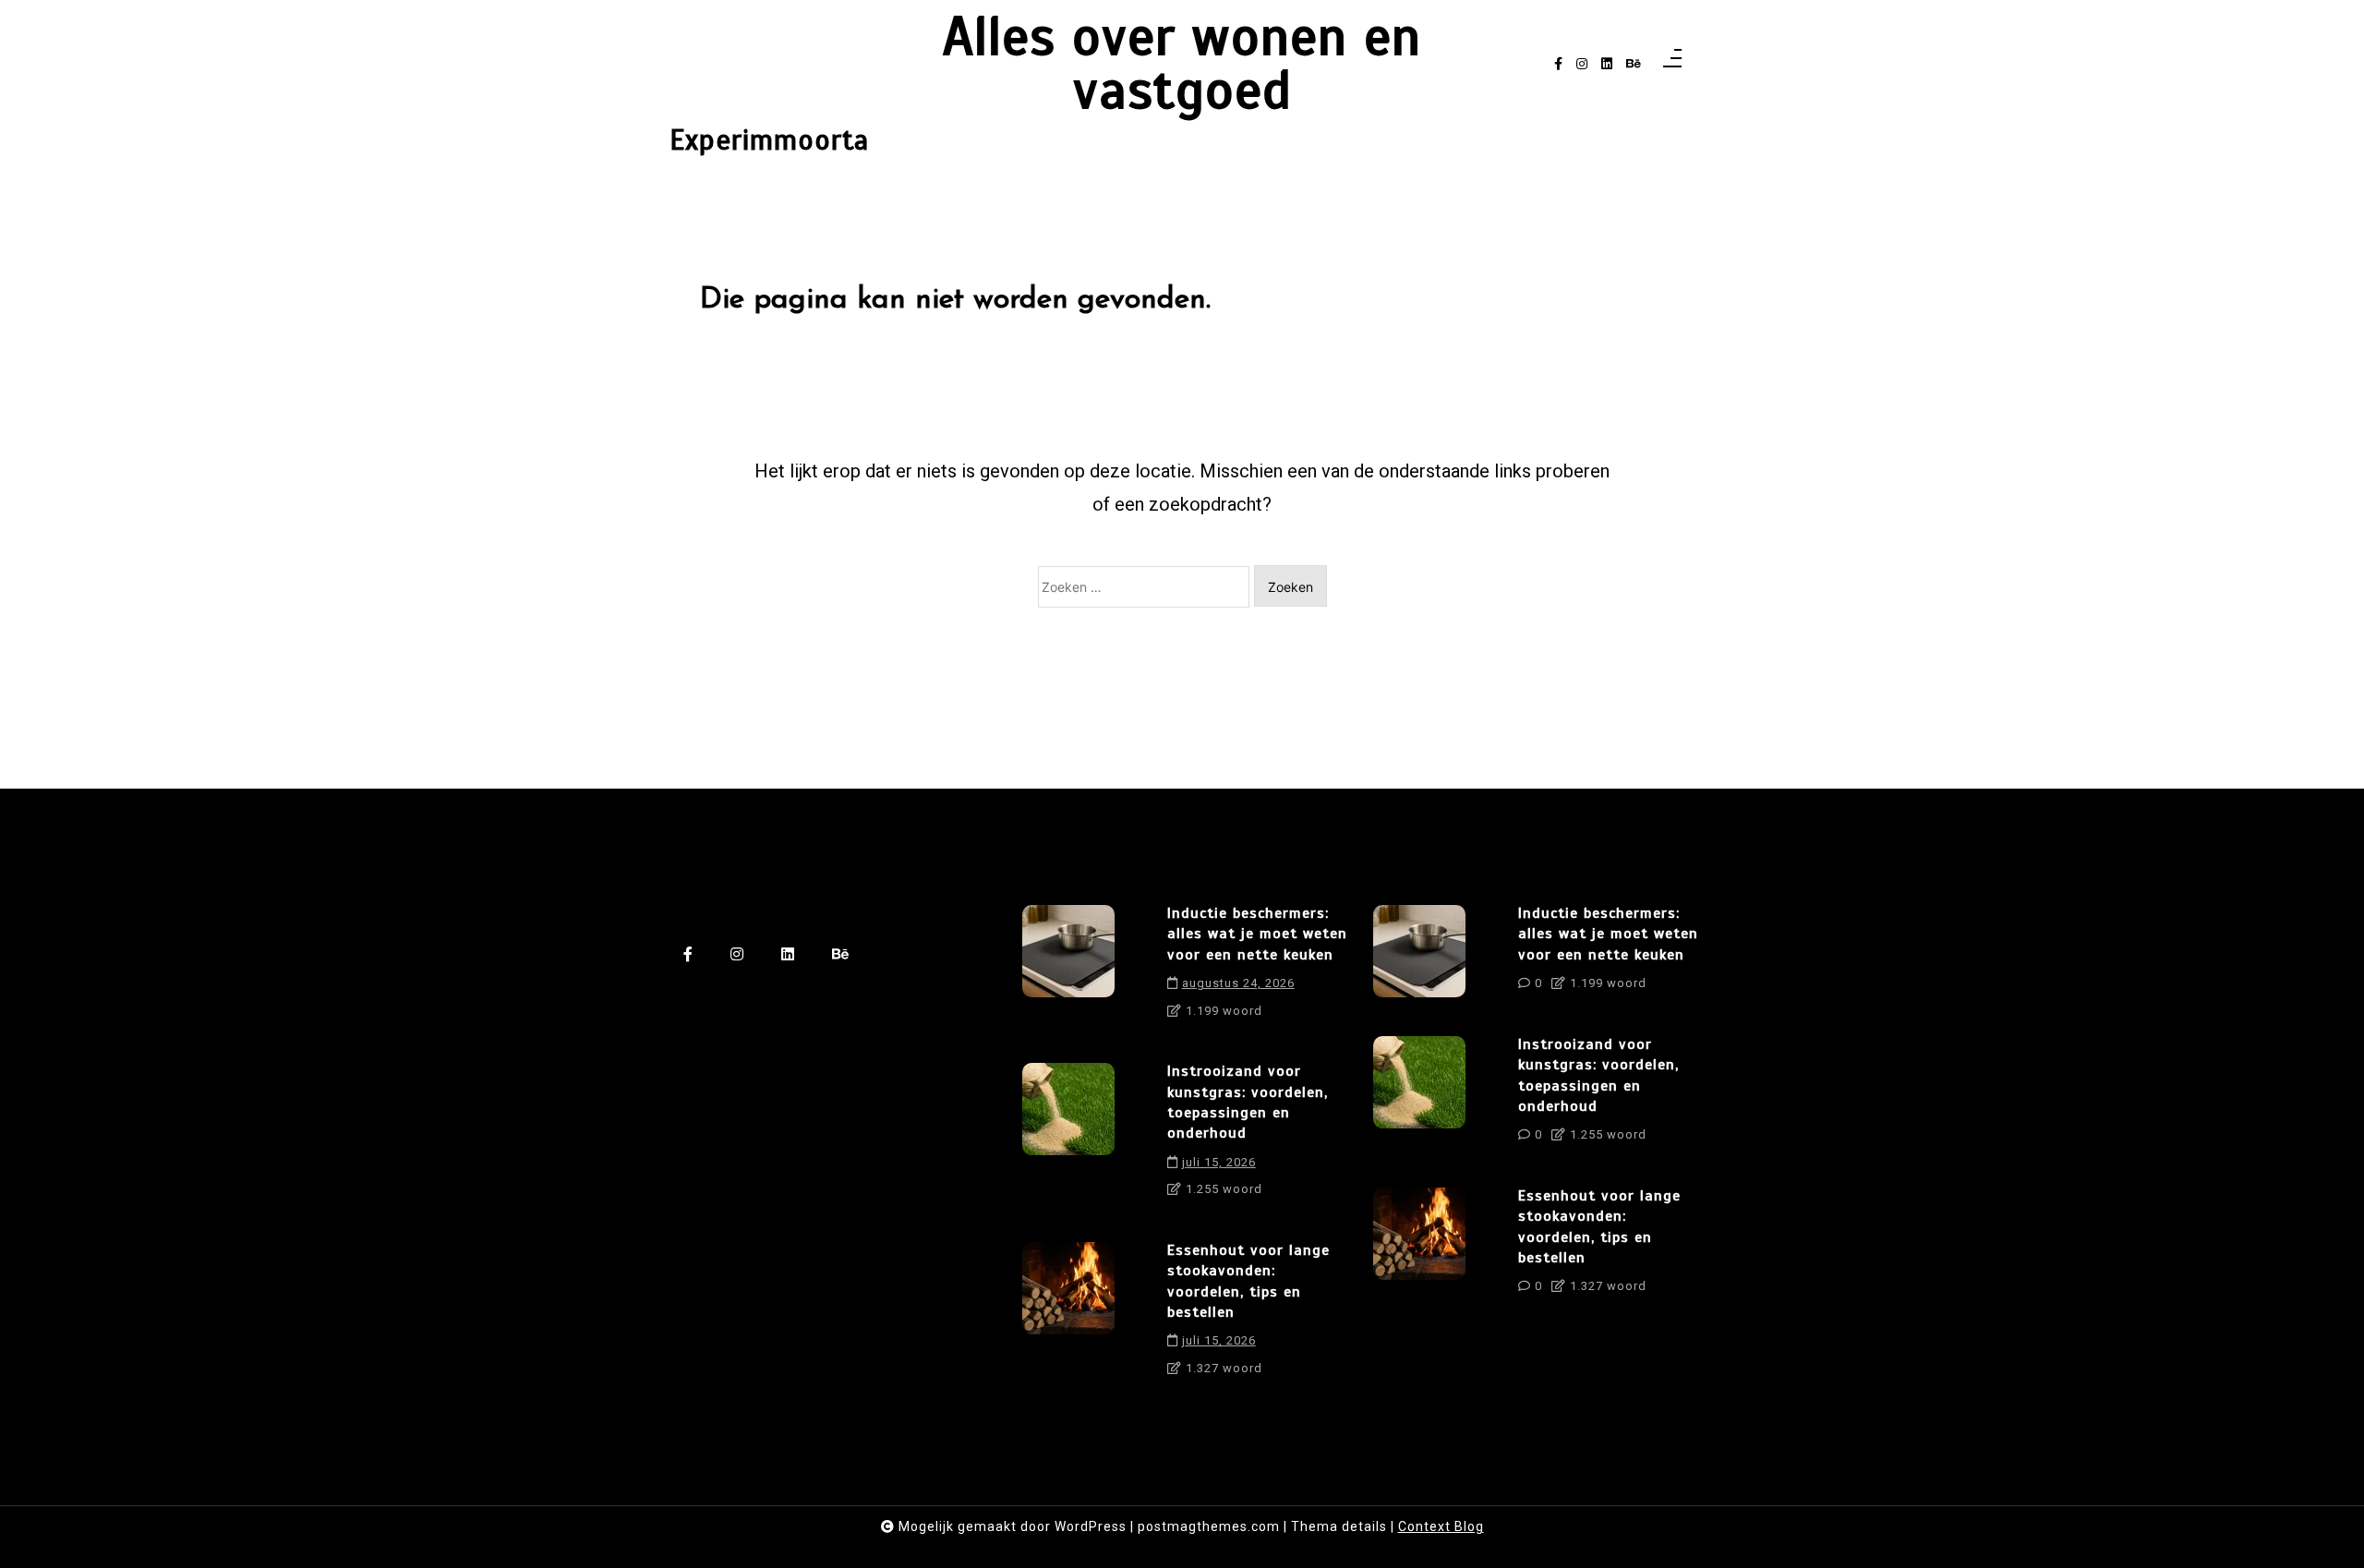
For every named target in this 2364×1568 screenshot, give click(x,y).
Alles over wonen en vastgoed (1182, 64)
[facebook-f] (1558, 64)
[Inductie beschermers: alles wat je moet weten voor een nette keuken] (1068, 968)
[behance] (1634, 64)
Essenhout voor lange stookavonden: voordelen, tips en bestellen (1248, 1281)
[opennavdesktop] (1672, 64)
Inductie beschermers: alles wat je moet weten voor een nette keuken (1257, 934)
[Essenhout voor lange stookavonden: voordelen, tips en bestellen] (1068, 1316)
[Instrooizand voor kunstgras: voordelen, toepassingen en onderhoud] (1068, 1137)
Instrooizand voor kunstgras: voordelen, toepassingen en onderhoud (1248, 1102)
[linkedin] (1607, 64)
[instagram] (1582, 64)
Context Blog (1441, 1526)
